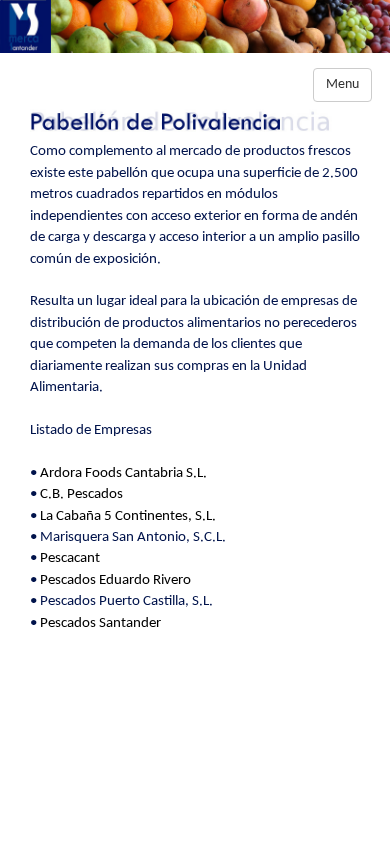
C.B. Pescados (81, 494)
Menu (342, 84)
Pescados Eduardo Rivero (115, 580)
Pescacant (70, 558)
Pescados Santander (100, 623)
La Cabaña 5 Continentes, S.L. (128, 516)
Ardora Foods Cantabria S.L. (123, 473)
